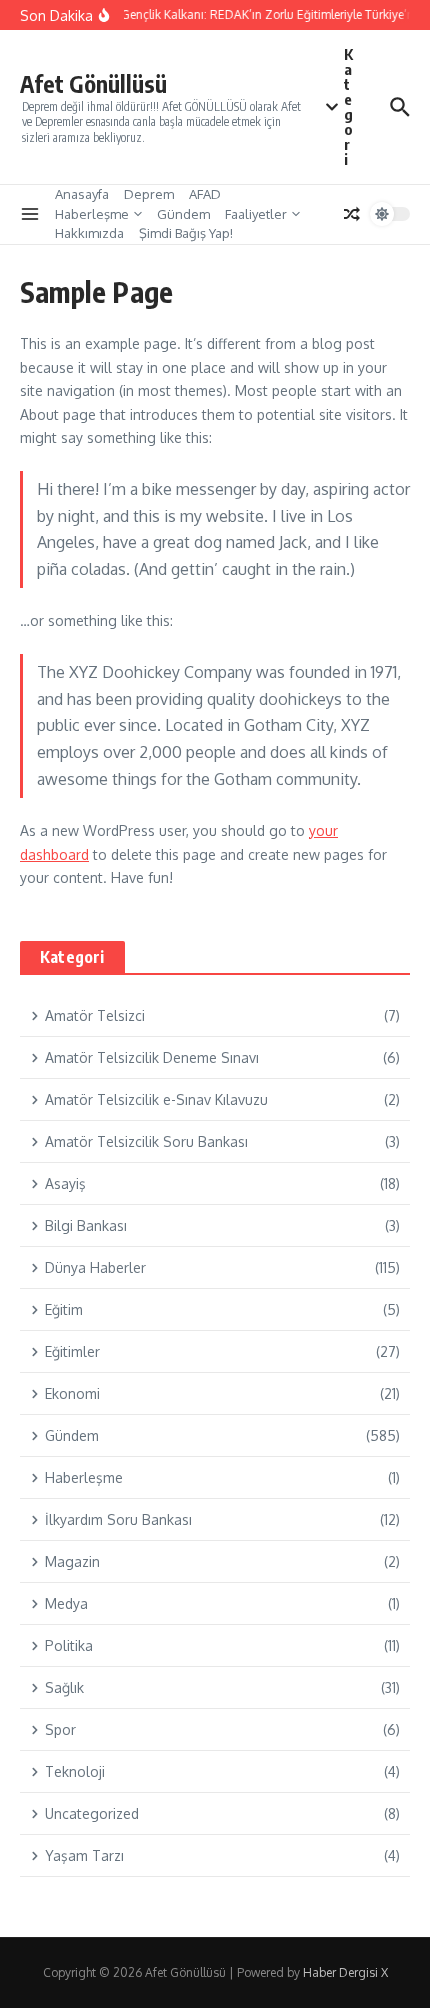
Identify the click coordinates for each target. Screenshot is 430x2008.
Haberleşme (92, 214)
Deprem (149, 194)
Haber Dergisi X (345, 1972)
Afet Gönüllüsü (93, 83)
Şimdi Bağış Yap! (186, 233)
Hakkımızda (89, 233)
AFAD (205, 194)
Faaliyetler (256, 214)
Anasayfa (82, 194)
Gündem (183, 214)
